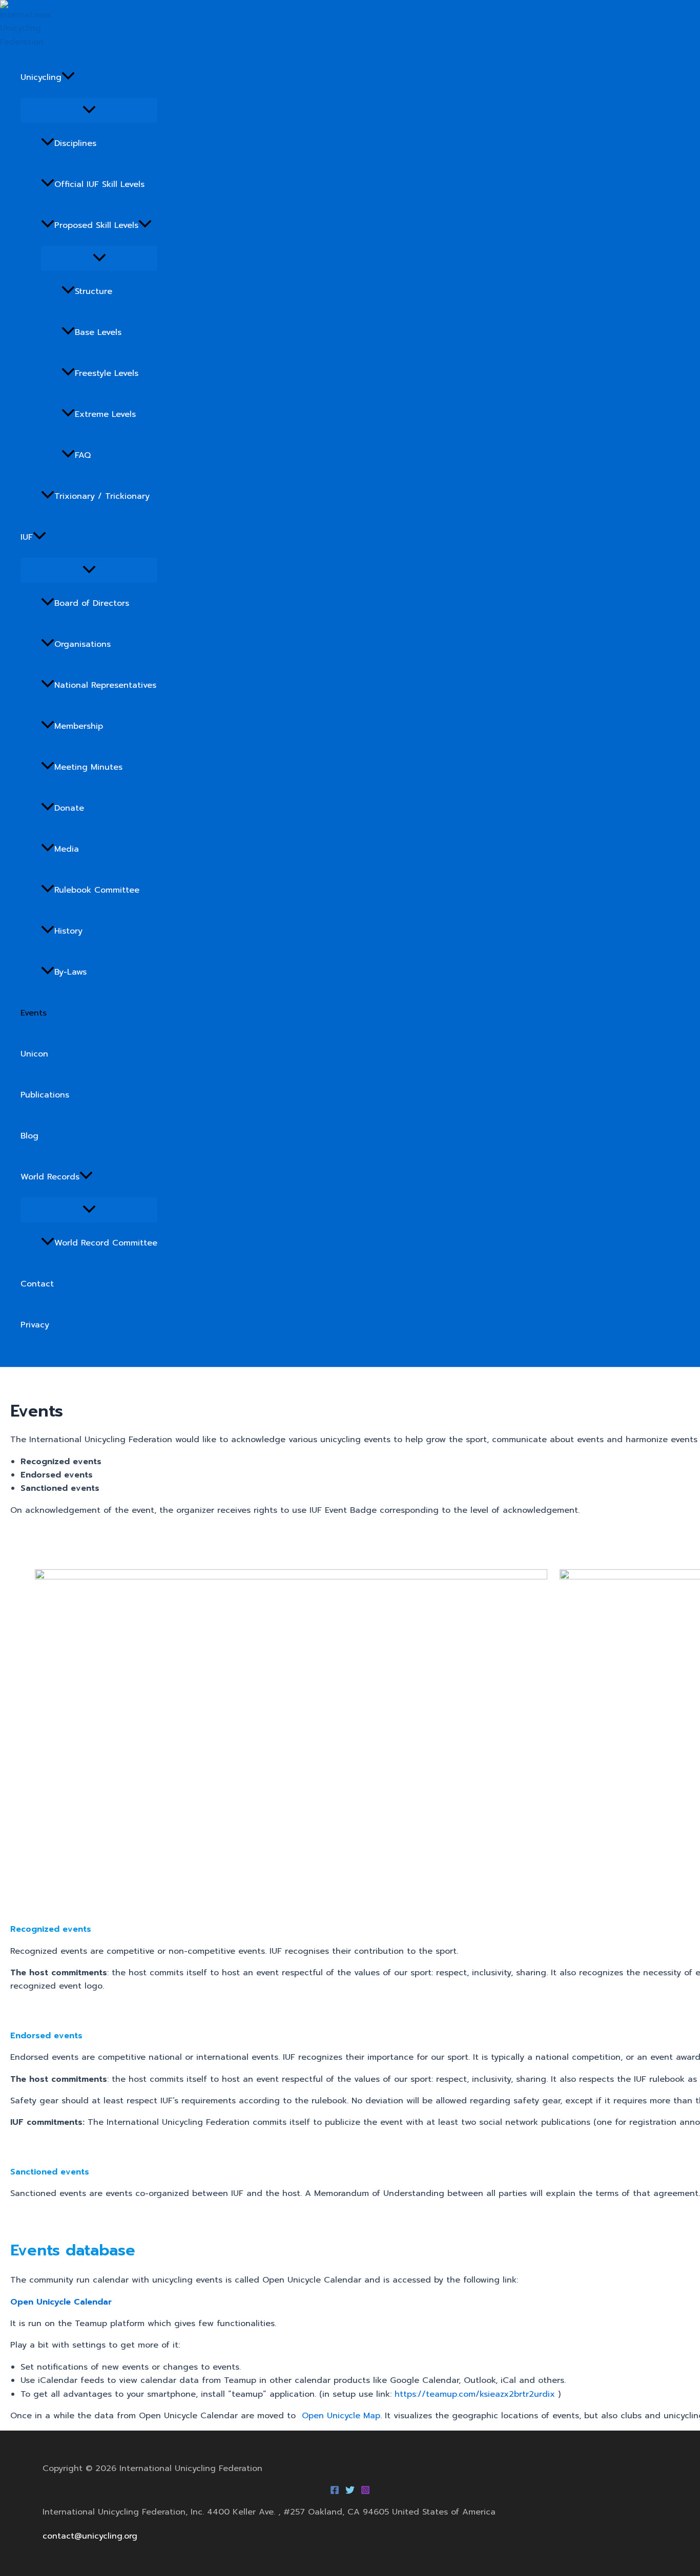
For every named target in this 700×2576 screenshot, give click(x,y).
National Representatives (105, 685)
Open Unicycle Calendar (61, 2302)
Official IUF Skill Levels (99, 184)
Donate (69, 808)
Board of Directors (92, 603)
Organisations (83, 644)
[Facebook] (335, 2492)
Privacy (35, 1325)
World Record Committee (106, 1243)
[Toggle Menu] (89, 110)
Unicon (34, 1054)
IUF (27, 537)
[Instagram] (365, 2492)
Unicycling (41, 77)
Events (34, 1013)
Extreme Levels (105, 414)
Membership (79, 726)
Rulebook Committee (97, 890)
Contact (37, 1284)
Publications (45, 1095)
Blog (29, 1136)
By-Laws (70, 972)
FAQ (83, 455)
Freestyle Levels (107, 373)
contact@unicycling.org (90, 2536)
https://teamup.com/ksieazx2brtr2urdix (475, 2394)
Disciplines (75, 143)
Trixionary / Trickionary (102, 496)
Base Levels (98, 332)
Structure (94, 291)
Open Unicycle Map (341, 2416)
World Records (50, 1177)
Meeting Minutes (88, 767)
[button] (68, 77)
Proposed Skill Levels (96, 225)
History (68, 931)
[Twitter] (350, 2492)
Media (67, 849)
